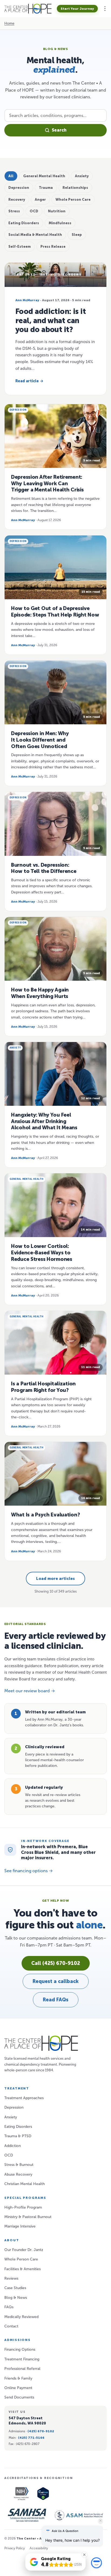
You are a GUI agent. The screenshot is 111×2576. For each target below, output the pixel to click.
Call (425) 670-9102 (56, 1963)
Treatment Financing (22, 2359)
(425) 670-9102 (41, 2431)
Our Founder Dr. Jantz (24, 2250)
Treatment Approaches (24, 2098)
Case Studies (15, 2288)
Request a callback (56, 1981)
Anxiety (11, 2117)
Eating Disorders (18, 2127)
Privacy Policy (15, 2548)
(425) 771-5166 (31, 2438)
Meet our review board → (30, 1691)
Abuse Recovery (18, 2174)
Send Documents (19, 2397)
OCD (9, 2155)
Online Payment (18, 2388)
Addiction (13, 2146)
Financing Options (20, 2349)
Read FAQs (56, 2000)
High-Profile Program (23, 2207)
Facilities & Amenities (22, 2269)
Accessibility (39, 2548)
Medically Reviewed (21, 2317)
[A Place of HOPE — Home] (28, 9)
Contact (11, 2326)
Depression (14, 2107)
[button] (105, 9)
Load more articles (55, 1579)
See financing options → (29, 1871)
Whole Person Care (21, 2259)
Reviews (11, 2278)
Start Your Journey (77, 9)
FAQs (9, 2307)
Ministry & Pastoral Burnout (28, 2217)
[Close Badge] (84, 2555)
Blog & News (16, 2298)
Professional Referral (22, 2369)
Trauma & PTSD (18, 2136)
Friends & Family (18, 2378)
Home (9, 23)
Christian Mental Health (25, 2184)
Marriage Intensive (20, 2226)
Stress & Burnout (19, 2165)
